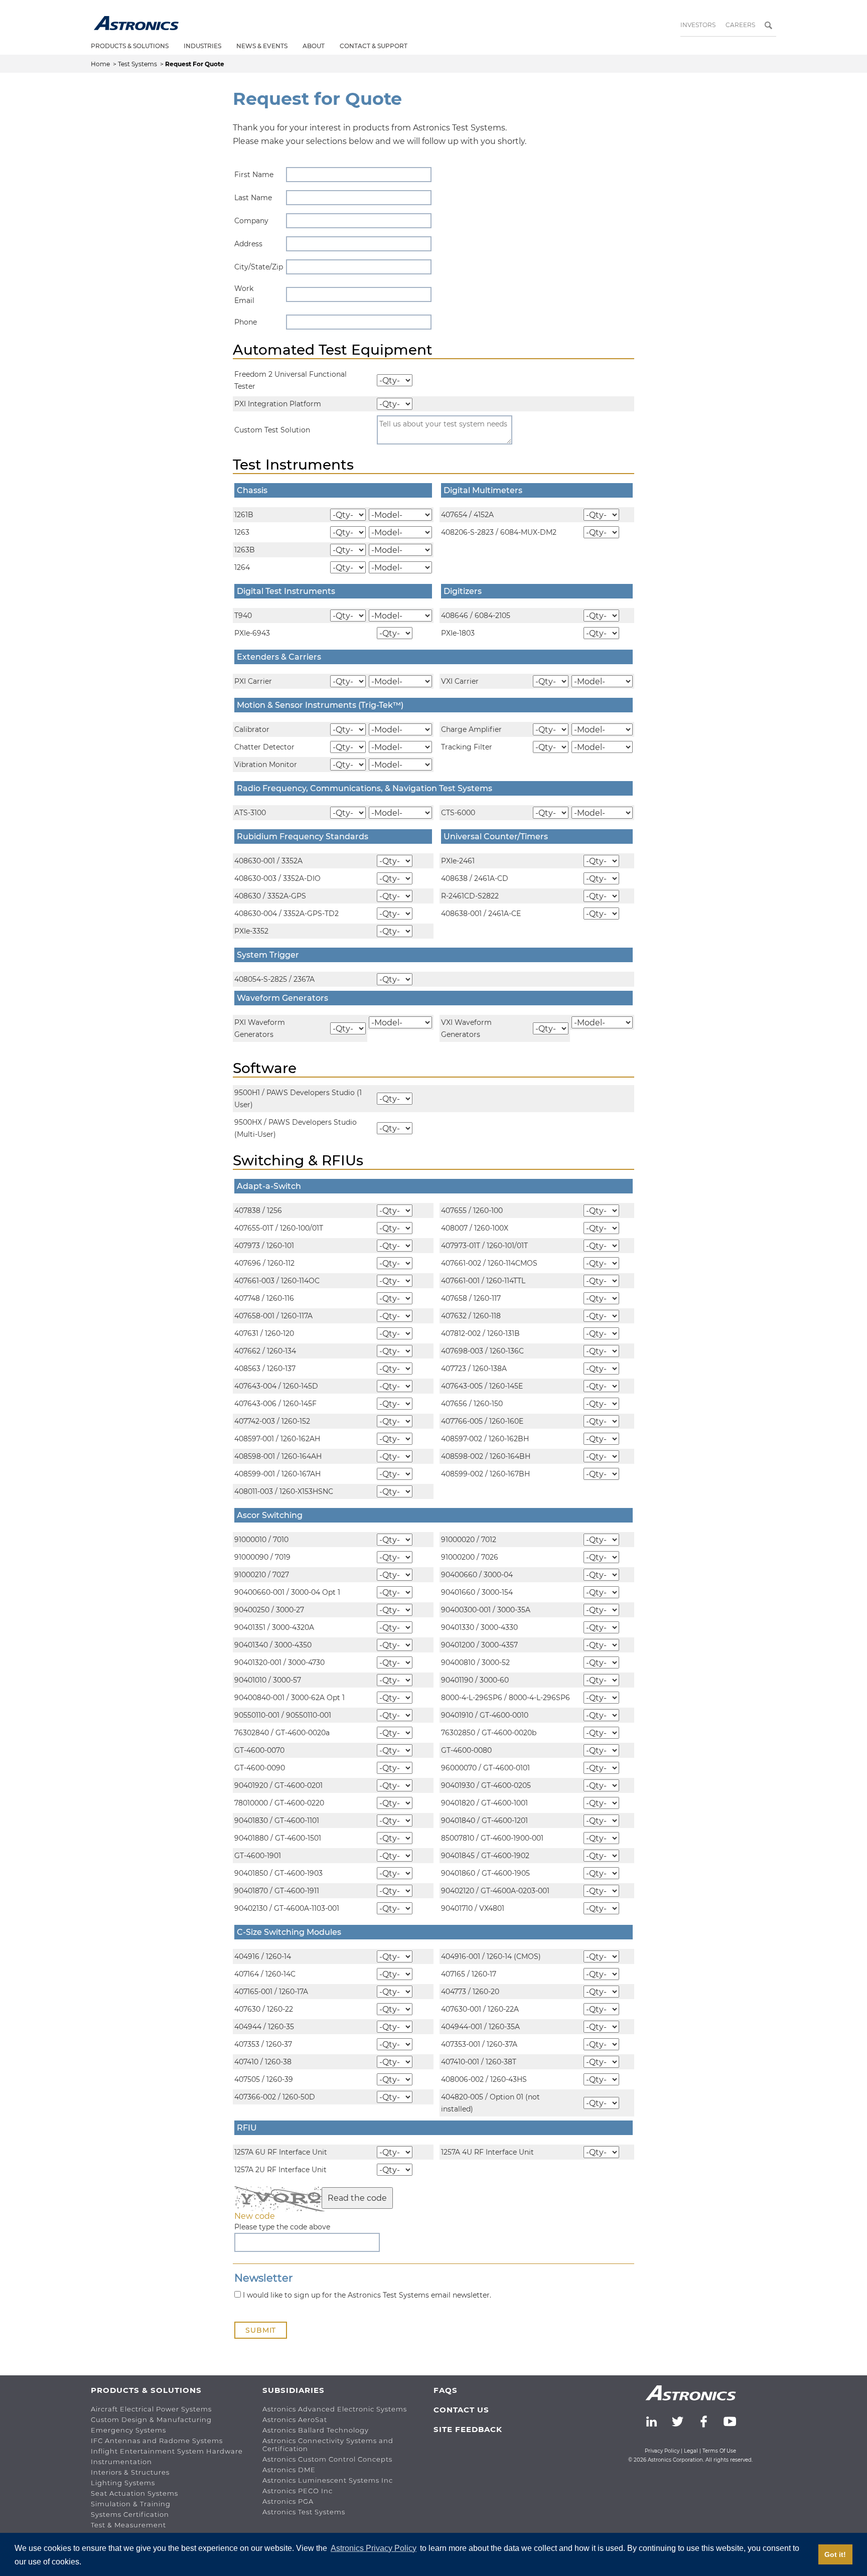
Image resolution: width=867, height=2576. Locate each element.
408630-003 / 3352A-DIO (277, 878)
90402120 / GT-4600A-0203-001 (495, 1891)
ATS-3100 (250, 813)
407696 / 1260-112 (264, 1263)
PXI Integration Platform (278, 404)
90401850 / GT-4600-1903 (278, 1873)
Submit (261, 2330)
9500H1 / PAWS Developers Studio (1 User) (298, 1099)
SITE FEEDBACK (468, 2429)
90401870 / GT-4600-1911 (277, 1891)
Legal (691, 2451)
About (314, 46)
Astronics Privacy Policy (374, 2548)
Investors (698, 25)
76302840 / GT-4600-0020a (282, 1733)
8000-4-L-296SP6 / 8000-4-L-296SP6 (505, 1698)
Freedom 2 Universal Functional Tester (291, 380)
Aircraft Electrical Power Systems (151, 2409)
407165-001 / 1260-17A (271, 1992)
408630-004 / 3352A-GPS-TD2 (286, 914)
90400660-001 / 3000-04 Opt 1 (287, 1592)
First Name (254, 175)
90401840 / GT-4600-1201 (484, 1821)
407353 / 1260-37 (263, 2044)
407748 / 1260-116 (264, 1298)
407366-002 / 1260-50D (275, 2097)
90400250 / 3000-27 (269, 1610)
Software (265, 1068)
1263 (242, 532)
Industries (202, 46)
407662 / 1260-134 (265, 1351)
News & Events (262, 46)
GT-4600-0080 (466, 1750)
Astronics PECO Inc (298, 2491)
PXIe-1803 (458, 633)
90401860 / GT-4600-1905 (485, 1873)
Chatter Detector (264, 747)
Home (101, 64)
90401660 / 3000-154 (477, 1592)
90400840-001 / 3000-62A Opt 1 (290, 1698)
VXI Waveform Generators (466, 1028)
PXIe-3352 (251, 931)
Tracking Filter (467, 747)
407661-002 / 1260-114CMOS (489, 1263)
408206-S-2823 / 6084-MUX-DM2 (499, 532)
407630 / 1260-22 (264, 2009)
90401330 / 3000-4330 (479, 1627)
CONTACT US (461, 2410)
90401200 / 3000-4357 (479, 1645)
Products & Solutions (130, 46)
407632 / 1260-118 (471, 1316)
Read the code (357, 2198)
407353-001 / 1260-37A (479, 2044)
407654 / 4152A (467, 515)
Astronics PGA (288, 2501)
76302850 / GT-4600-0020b (489, 1733)
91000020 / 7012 (469, 1540)
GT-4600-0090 (260, 1768)
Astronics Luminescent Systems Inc (328, 2480)
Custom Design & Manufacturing (151, 2419)
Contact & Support (374, 46)
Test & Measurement (128, 2525)
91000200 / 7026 (470, 1557)
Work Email (244, 294)
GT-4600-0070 (259, 1750)
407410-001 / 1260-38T (479, 2062)
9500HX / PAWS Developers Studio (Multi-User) (296, 1128)
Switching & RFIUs (298, 1160)
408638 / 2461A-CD (475, 878)
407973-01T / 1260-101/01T (484, 1246)
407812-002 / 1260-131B (480, 1333)
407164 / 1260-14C (265, 1974)
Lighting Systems (123, 2483)
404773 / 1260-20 (470, 1992)
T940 (243, 616)
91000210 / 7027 (262, 1575)
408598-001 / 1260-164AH (278, 1456)
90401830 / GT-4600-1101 (277, 1821)
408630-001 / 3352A (268, 861)
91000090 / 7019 (262, 1557)
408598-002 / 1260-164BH (486, 1456)
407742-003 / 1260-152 (272, 1421)
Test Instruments (293, 465)
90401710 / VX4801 (473, 1908)
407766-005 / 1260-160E (482, 1421)
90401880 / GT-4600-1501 (278, 1838)
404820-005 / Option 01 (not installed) (490, 2103)
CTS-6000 (458, 813)
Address (248, 244)
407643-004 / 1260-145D (276, 1386)
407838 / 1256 (258, 1210)
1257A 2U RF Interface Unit (280, 2170)
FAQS (446, 2390)
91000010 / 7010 (261, 1540)
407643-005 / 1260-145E (482, 1386)
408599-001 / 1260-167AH (277, 1474)
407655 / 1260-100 (472, 1210)
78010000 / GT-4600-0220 (279, 1803)
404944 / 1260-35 (264, 2027)
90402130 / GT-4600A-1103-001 (287, 1908)
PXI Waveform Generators (260, 1028)
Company (251, 221)
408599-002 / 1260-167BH (485, 1474)
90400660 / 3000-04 (477, 1575)
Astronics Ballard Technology (316, 2430)
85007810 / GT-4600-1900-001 (492, 1838)
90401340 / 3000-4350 (273, 1645)
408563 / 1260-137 (265, 1369)
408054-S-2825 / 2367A (274, 979)
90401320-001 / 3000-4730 (279, 1662)
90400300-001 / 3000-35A (486, 1610)
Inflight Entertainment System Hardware (167, 2451)
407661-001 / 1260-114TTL (483, 1281)
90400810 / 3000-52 (475, 1662)
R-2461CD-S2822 (470, 896)
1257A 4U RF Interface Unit (487, 2152)
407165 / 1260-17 (469, 1974)
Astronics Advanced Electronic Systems (335, 2409)
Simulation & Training (131, 2504)
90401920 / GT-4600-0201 (278, 1785)
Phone (246, 322)
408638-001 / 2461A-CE (481, 914)
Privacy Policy (662, 2451)
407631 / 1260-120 (264, 1333)
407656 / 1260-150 (472, 1404)
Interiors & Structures (130, 2472)
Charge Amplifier (471, 729)
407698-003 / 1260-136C (482, 1351)
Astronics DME (289, 2470)
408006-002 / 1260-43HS (484, 2079)
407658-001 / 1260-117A (273, 1316)
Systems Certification (130, 2514)
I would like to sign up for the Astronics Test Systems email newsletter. (366, 2295)
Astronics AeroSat (295, 2419)
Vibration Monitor (266, 765)
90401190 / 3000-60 (475, 1680)
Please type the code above (282, 2227)
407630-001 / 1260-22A (480, 2009)
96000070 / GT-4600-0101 (485, 1768)
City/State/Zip (254, 267)
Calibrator (252, 729)
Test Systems (138, 64)
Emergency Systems (128, 2430)
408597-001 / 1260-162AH (277, 1439)
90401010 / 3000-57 (268, 1680)
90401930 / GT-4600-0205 (486, 1785)
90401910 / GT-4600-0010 (485, 1715)
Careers (740, 25)
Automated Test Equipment (333, 350)
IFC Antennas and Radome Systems (157, 2441)
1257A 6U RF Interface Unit (281, 2152)
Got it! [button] (835, 2554)
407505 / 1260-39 (264, 2079)
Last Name (253, 198)
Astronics (136, 23)
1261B (244, 515)
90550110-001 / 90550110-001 (283, 1715)
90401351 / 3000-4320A (274, 1627)
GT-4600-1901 (258, 1856)
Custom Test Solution (272, 430)
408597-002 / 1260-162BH (485, 1439)
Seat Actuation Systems (134, 2493)
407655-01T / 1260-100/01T (279, 1228)
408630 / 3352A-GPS (270, 896)
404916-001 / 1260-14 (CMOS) (491, 1956)
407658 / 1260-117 (471, 1298)
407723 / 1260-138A (474, 1369)
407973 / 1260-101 (264, 1246)
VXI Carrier (460, 681)
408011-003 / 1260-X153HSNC (284, 1491)
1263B (245, 550)
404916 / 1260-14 (263, 1956)
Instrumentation (121, 2462)
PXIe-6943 (252, 633)
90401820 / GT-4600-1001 (484, 1803)
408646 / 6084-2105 (476, 616)
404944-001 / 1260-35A (480, 2027)
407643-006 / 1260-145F (275, 1404)
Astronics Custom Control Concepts (327, 2459)
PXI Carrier (253, 681)
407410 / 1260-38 (263, 2062)
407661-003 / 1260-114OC (277, 1281)
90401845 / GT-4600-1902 (485, 1856)
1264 (242, 567)
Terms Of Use (719, 2451)
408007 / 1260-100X (475, 1228)
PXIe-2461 (458, 861)
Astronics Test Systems (304, 2512)
